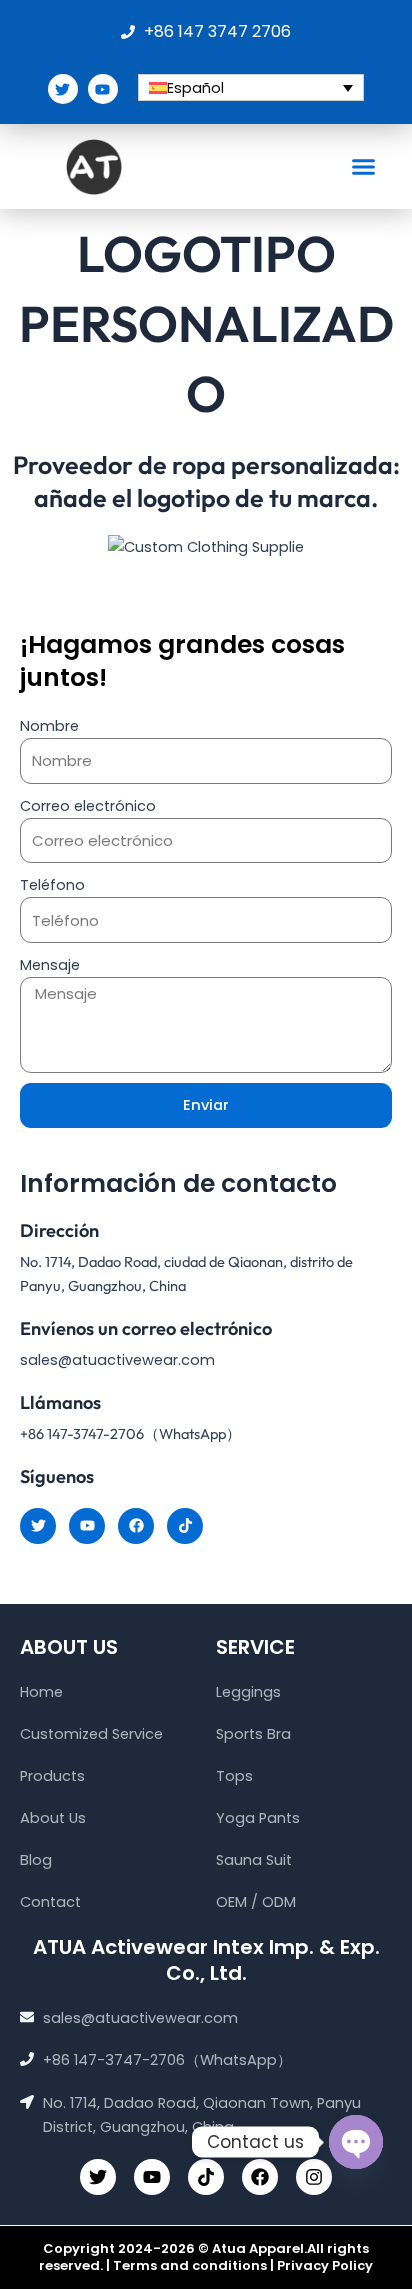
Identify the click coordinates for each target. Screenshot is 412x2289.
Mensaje (50, 965)
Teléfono (52, 885)
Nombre (49, 726)
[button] (364, 167)
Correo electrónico (88, 806)
